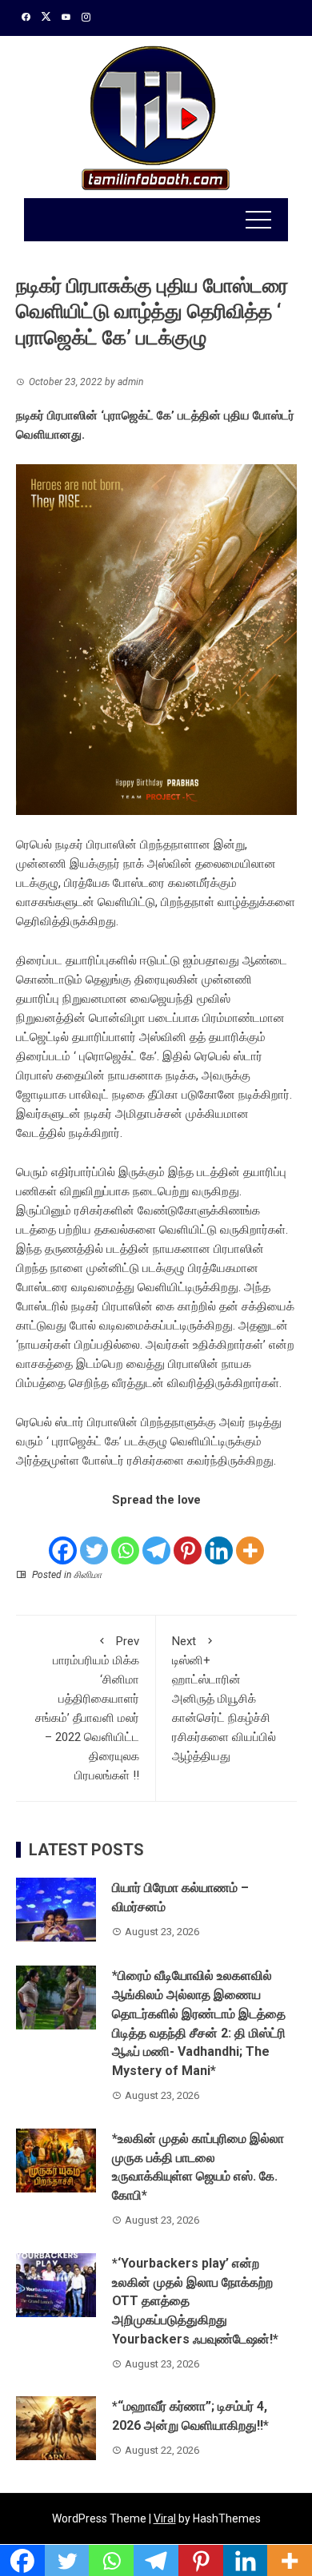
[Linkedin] (219, 1538)
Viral (165, 2518)
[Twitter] (94, 1538)
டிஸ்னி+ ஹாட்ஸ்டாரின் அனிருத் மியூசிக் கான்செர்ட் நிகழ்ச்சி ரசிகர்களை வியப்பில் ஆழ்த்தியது (224, 1699)
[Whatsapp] (125, 1538)
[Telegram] (156, 1538)
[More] (250, 1538)
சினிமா (88, 1575)
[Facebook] (63, 1538)
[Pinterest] (188, 1538)
